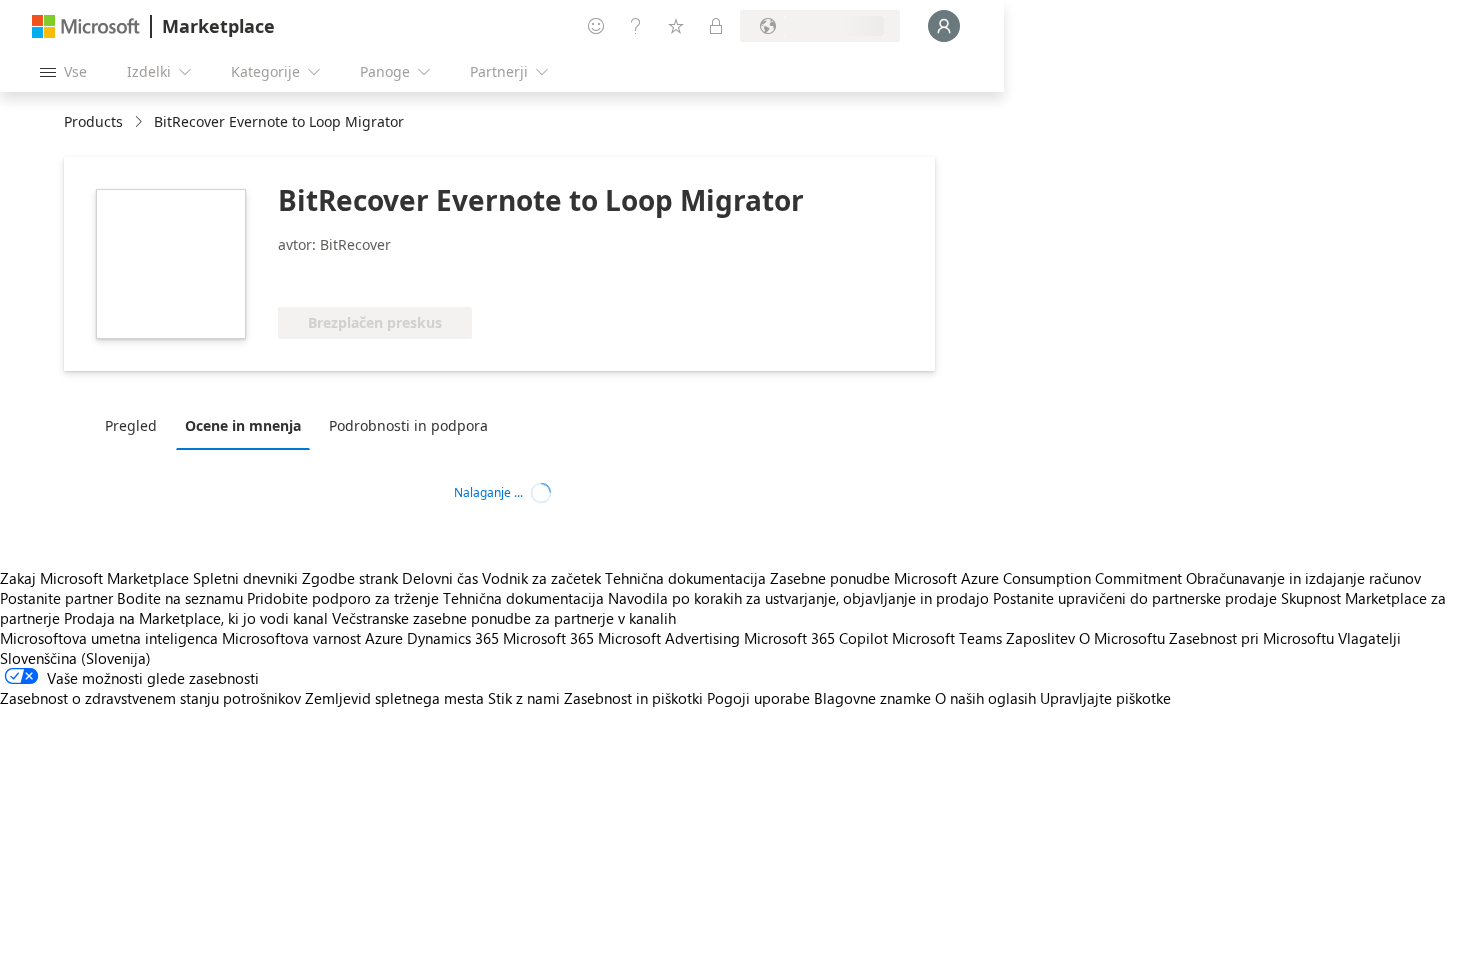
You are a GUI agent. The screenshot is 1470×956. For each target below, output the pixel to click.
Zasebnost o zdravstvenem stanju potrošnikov (150, 698)
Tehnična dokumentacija (685, 578)
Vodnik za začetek (541, 578)
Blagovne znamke (872, 698)
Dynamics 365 (453, 638)
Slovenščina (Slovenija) (75, 658)
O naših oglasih (985, 698)
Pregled (131, 425)
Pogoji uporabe (758, 698)
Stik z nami (524, 698)
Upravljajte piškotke (1105, 698)
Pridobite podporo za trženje (343, 598)
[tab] (136, 425)
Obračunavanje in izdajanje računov (1303, 578)
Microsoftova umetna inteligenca (109, 638)
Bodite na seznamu (180, 598)
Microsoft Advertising (669, 638)
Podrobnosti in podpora (408, 425)
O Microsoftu (1122, 638)
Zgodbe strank (350, 578)
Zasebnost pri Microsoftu (1251, 638)
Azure (384, 638)
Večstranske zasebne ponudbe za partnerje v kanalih (504, 618)
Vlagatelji (1369, 638)
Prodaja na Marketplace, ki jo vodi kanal (196, 618)
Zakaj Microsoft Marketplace (94, 578)
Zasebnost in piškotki (633, 698)
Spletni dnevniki (245, 578)
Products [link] (93, 121)
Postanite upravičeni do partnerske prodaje (1135, 598)
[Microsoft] (86, 26)
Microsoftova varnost (291, 638)
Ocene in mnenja (243, 425)
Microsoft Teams (947, 638)
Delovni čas (440, 578)
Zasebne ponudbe (830, 578)
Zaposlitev (1040, 638)
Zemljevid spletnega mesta (394, 698)
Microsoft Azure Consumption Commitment (1040, 578)
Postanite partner (56, 598)
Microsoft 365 (548, 638)
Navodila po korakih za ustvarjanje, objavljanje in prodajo (798, 598)
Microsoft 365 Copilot (816, 638)
